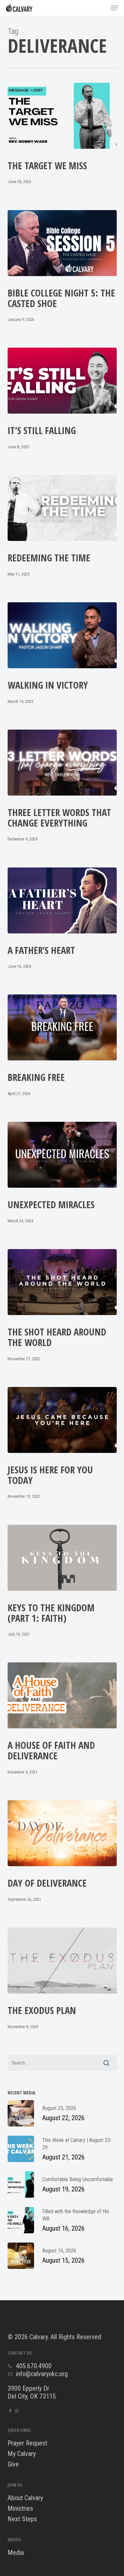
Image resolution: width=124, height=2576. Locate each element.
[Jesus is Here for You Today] (62, 1420)
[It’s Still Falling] (62, 381)
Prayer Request (27, 2443)
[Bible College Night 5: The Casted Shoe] (62, 243)
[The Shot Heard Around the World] (62, 1282)
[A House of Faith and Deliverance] (62, 1695)
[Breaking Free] (62, 1027)
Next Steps (22, 2519)
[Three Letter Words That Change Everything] (62, 763)
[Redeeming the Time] (62, 508)
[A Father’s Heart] (62, 900)
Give (13, 2464)
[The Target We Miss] (62, 116)
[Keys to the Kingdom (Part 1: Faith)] (62, 1558)
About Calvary (25, 2498)
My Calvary (22, 2454)
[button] (114, 8)
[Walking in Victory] (62, 635)
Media (16, 2553)
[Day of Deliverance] (62, 1833)
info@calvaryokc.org (42, 2374)
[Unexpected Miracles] (62, 1155)
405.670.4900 (34, 2366)
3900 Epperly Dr (28, 2388)
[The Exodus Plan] (62, 1961)
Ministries (20, 2508)
